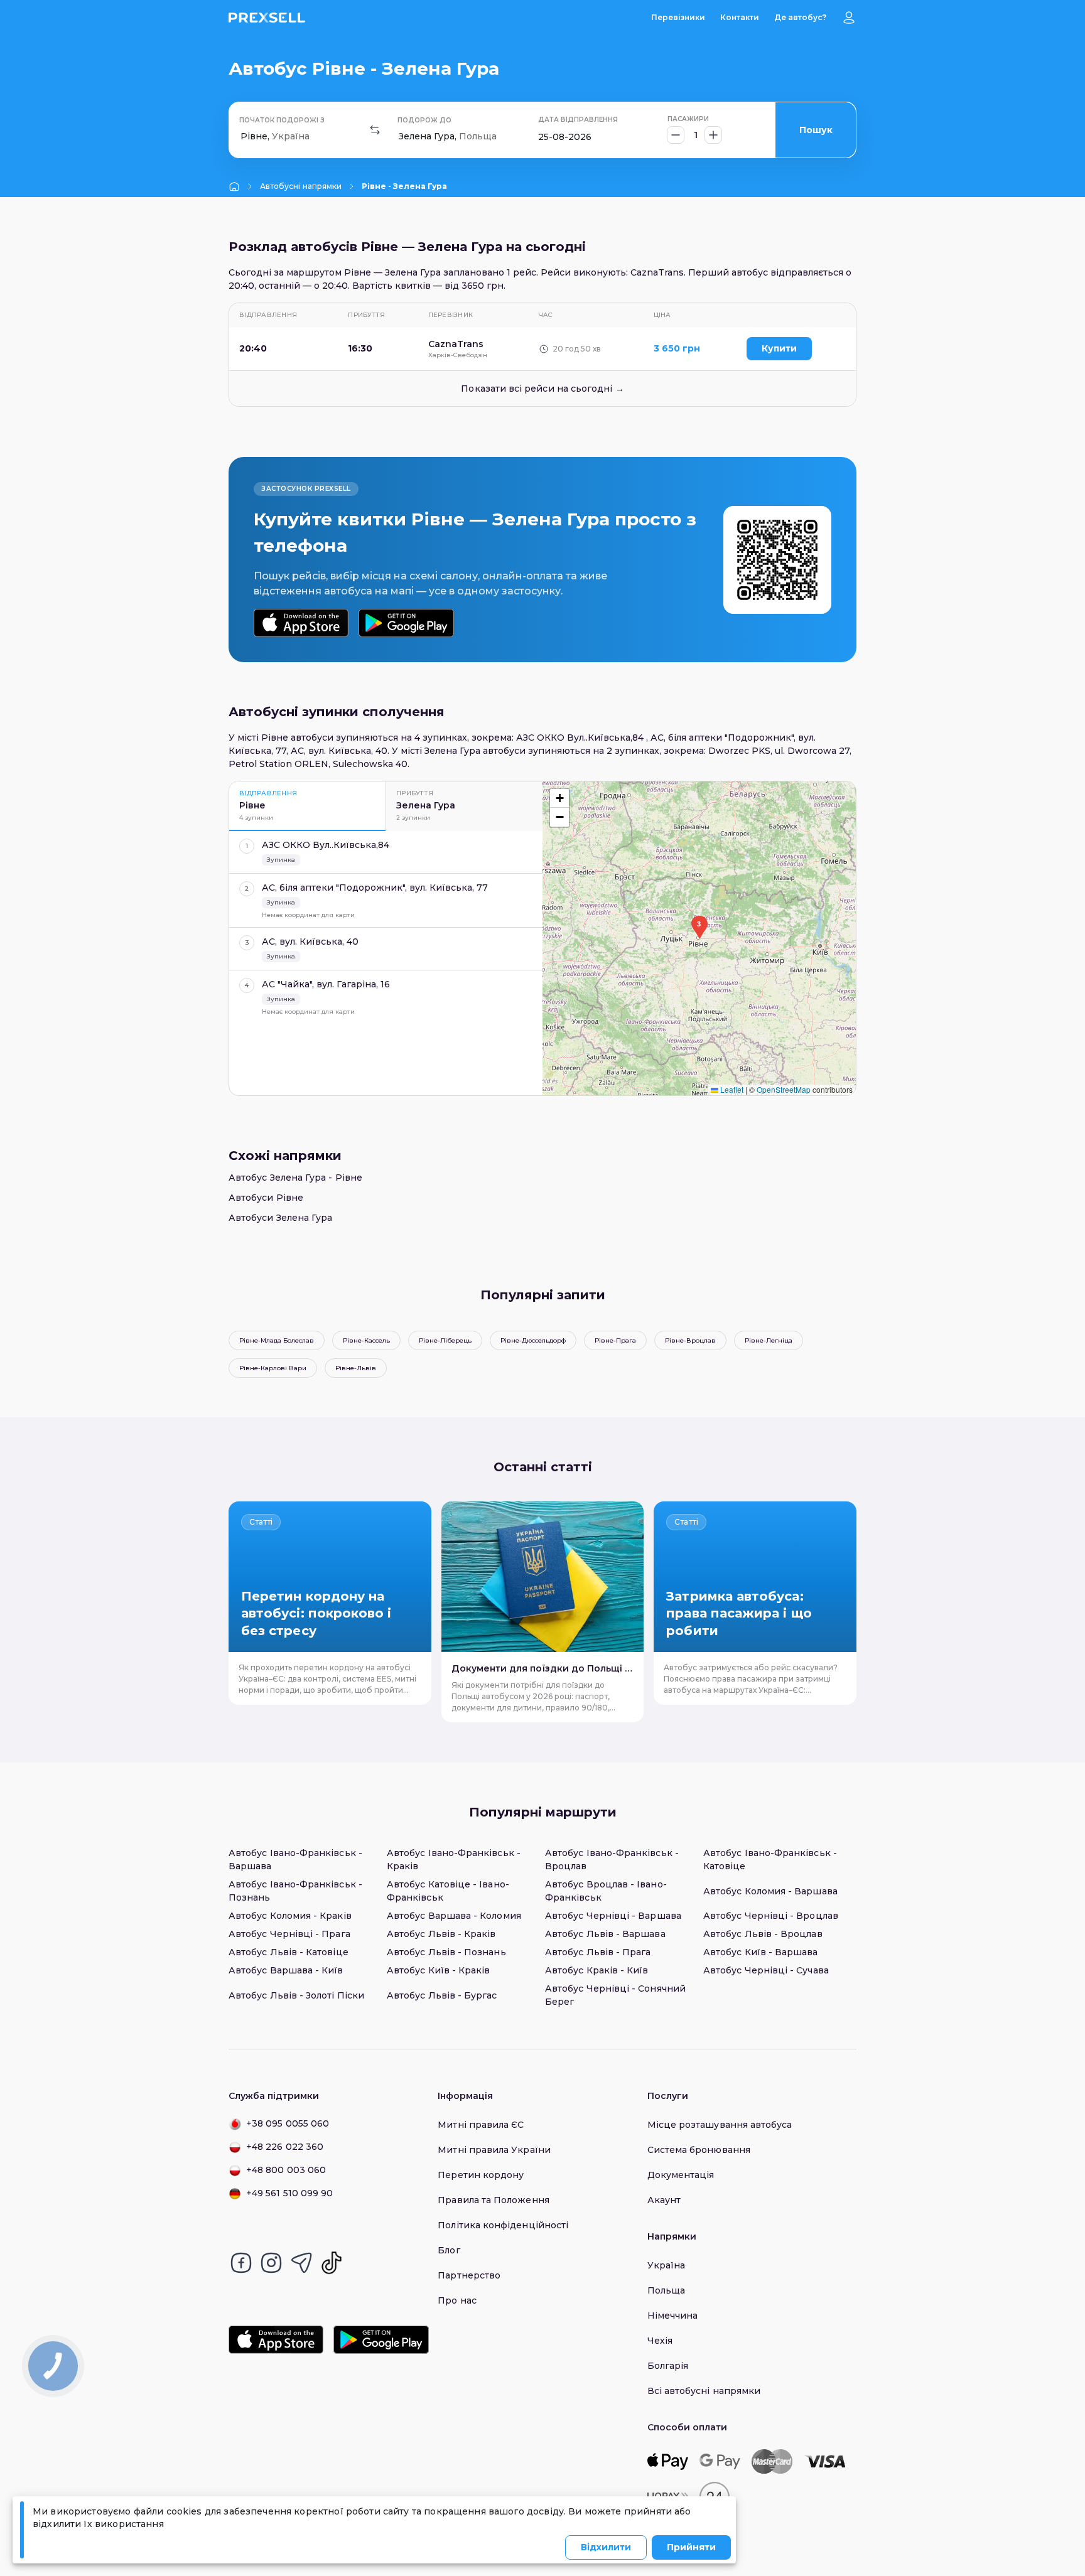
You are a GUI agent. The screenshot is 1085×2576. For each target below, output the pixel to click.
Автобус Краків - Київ (596, 1970)
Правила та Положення (493, 2200)
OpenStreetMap (784, 1089)
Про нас (457, 2300)
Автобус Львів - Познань (446, 1952)
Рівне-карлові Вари (273, 1368)
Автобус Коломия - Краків (290, 1916)
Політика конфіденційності (503, 2225)
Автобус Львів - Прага (598, 1952)
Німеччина (673, 2316)
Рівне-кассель (366, 1340)
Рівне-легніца (769, 1340)
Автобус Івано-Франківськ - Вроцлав (612, 1860)
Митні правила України (494, 2150)
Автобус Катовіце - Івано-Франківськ (448, 1891)
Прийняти (691, 2547)
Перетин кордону (481, 2175)
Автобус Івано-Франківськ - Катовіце (770, 1860)
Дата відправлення (578, 120)
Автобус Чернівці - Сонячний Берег (615, 1995)
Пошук (816, 130)
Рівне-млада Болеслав (277, 1340)
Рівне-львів (356, 1368)
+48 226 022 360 (285, 2147)
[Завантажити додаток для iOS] (301, 623)
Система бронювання (699, 2150)
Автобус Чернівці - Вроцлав (771, 1916)
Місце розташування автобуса (720, 2125)
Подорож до (424, 120)
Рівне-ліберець (445, 1340)
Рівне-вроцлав (690, 1340)
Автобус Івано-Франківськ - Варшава (295, 1860)
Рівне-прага (615, 1340)
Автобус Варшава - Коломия (454, 1916)
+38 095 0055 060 (288, 2123)
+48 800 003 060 (286, 2170)
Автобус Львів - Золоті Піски (296, 1995)
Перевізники (678, 17)
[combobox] (242, 137)
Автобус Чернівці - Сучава (766, 1970)
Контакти (740, 17)
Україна (667, 2265)
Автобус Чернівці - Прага (289, 1934)
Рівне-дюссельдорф (533, 1340)
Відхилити (606, 2547)
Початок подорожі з (282, 120)
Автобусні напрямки (301, 186)
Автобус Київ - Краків (438, 1970)
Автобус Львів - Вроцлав (763, 1934)
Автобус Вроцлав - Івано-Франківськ (606, 1891)
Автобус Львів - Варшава (605, 1934)
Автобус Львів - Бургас (442, 1995)
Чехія (660, 2341)
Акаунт (664, 2200)
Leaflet (731, 1089)
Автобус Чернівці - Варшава (613, 1916)
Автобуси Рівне (266, 1198)
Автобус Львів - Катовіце (289, 1952)
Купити (779, 348)
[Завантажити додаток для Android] (406, 623)
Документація (681, 2175)
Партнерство (469, 2275)
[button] (699, 927)
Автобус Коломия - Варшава (770, 1891)
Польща (666, 2290)
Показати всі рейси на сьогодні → (542, 389)
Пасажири (688, 119)
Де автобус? (800, 17)
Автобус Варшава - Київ (286, 1970)
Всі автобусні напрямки (704, 2391)
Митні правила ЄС (481, 2125)
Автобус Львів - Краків (441, 1934)
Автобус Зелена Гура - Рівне (295, 1178)
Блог (449, 2250)
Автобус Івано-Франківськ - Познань (295, 1891)
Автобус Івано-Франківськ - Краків (454, 1860)
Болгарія (668, 2366)
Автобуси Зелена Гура (280, 1218)
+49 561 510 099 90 (289, 2193)
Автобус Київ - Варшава (761, 1952)
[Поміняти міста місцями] (375, 130)
